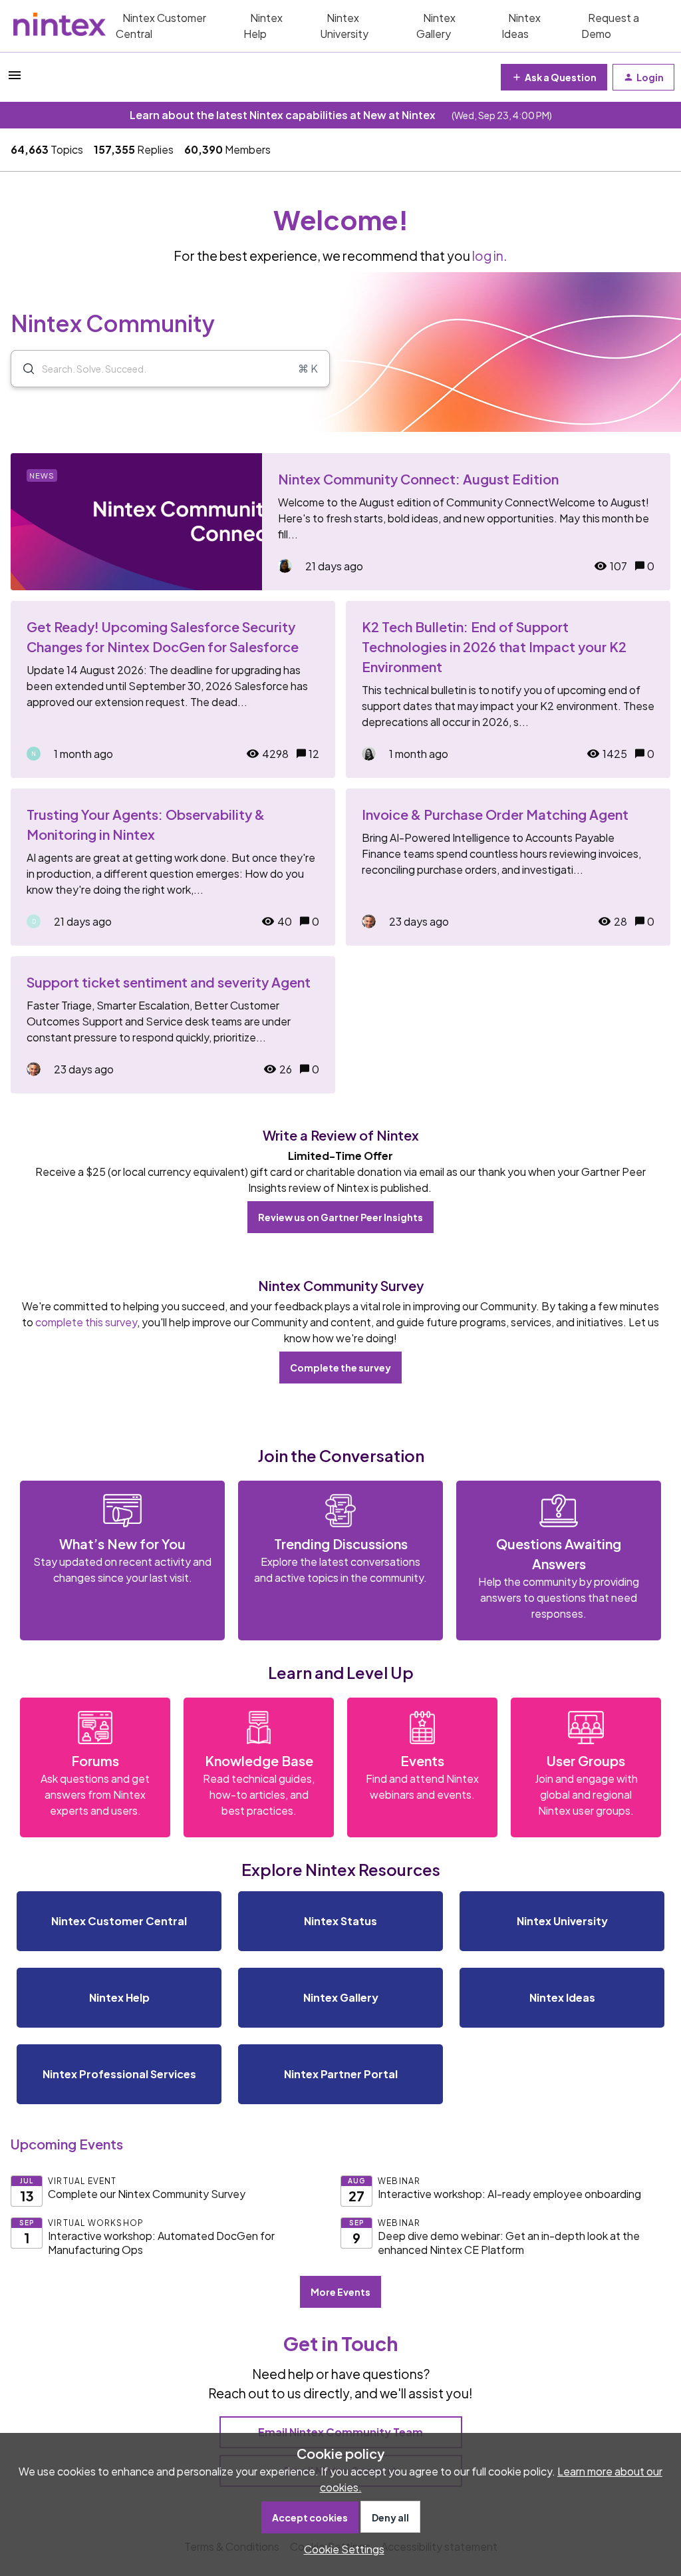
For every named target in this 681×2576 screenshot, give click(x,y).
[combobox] (170, 369)
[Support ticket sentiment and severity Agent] (173, 1025)
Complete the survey (340, 1368)
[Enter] (23, 369)
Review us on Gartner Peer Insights (340, 1217)
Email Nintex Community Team (340, 2432)
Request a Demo (610, 26)
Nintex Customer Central (161, 26)
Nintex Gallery (436, 26)
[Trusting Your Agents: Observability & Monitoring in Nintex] (173, 867)
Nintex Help (263, 26)
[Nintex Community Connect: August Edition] (340, 522)
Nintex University (344, 26)
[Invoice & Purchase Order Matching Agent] (508, 867)
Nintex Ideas (521, 26)
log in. (490, 256)
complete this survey (86, 1322)
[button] (341, 2549)
